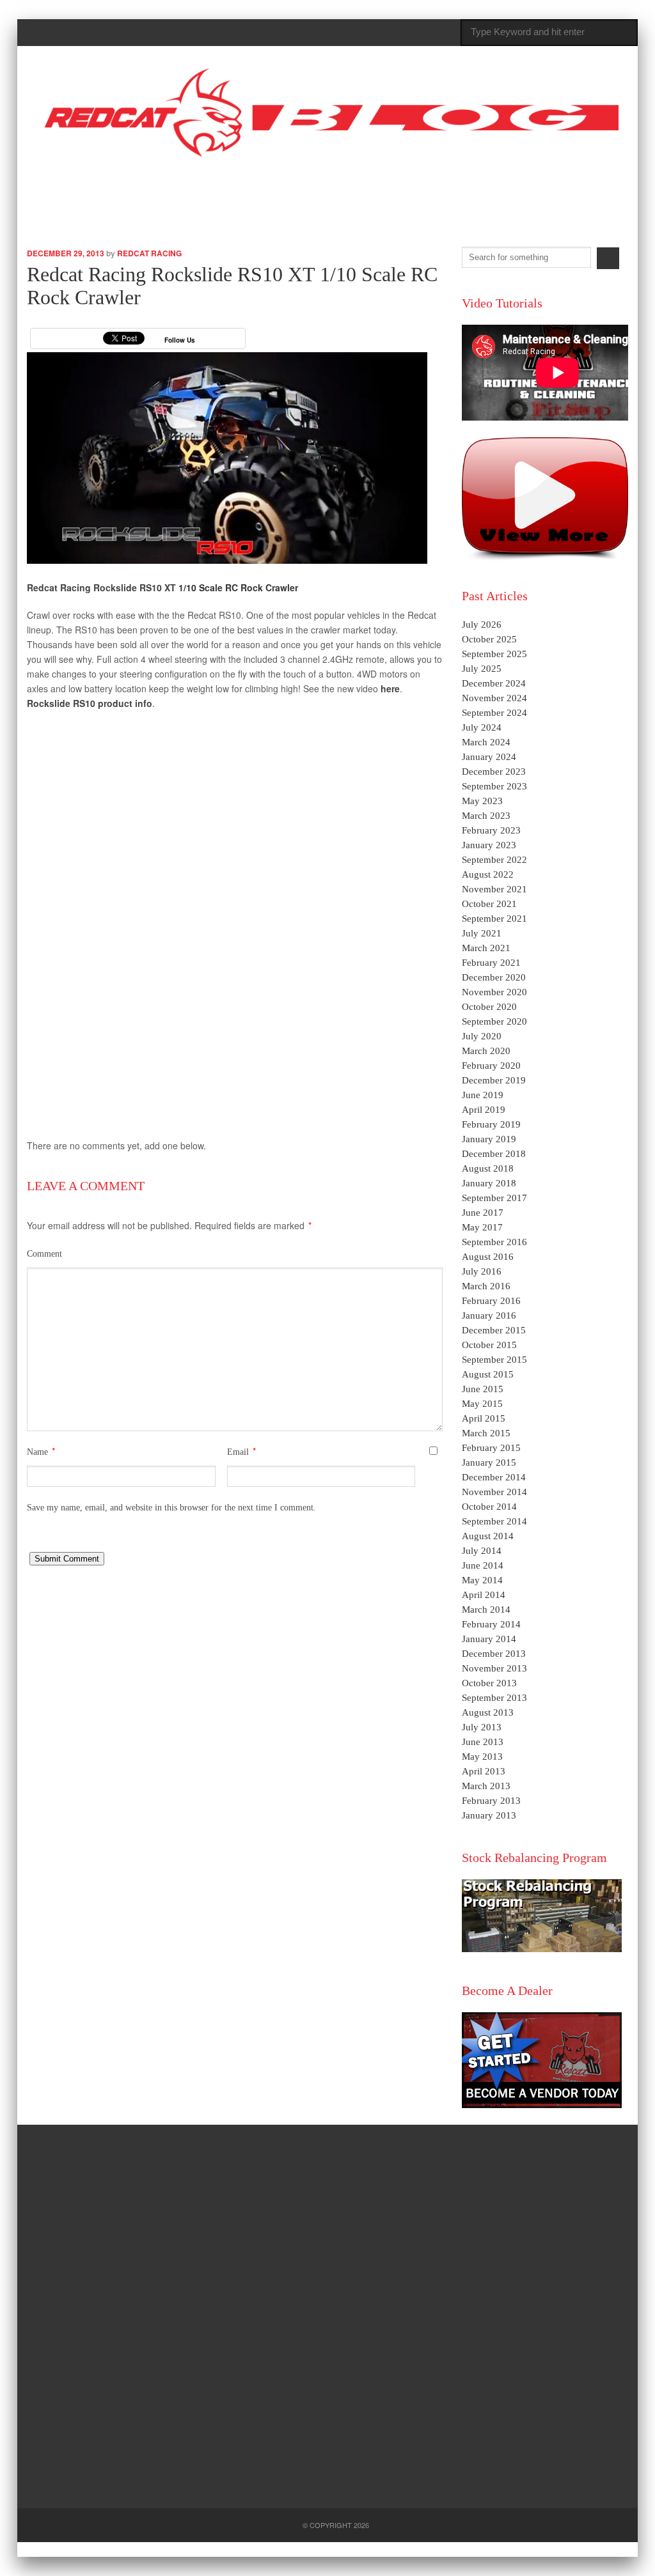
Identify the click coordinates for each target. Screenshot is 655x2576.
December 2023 (494, 772)
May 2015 (482, 1404)
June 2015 (483, 1389)
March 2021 (486, 948)
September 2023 (494, 786)
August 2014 (488, 1536)
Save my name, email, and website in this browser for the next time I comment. (171, 1508)
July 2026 (482, 625)
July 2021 (482, 933)
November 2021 (494, 889)
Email (238, 1452)
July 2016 (482, 1271)
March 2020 (486, 1051)
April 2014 (484, 1595)
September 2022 (494, 860)
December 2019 (494, 1080)
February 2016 (491, 1301)
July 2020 (482, 1036)
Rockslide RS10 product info (90, 703)
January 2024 (489, 757)
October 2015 (489, 1345)
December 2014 (494, 1477)
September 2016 (494, 1242)
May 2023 (482, 801)
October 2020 (489, 1007)
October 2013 (489, 1683)
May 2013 (482, 1757)
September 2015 (494, 1360)
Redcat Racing (149, 253)
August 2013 (488, 1712)
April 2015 (484, 1418)
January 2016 (489, 1315)
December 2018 (494, 1154)
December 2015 (494, 1330)
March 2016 (486, 1286)
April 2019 (484, 1110)
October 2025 (489, 639)
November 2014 (494, 1492)
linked (607, 186)
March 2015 (486, 1433)
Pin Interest (572, 187)
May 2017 (482, 1227)
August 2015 (488, 1374)
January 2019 (489, 1139)
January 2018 (489, 1183)
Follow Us (180, 340)
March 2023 (486, 816)
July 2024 (482, 727)
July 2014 (482, 1551)
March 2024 (486, 742)
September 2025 (494, 654)
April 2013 (484, 1771)
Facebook (536, 186)
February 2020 (491, 1066)
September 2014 (494, 1521)
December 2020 (494, 977)
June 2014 (483, 1565)
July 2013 (482, 1727)
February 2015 (491, 1448)
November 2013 (494, 1668)
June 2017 (483, 1213)
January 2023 (489, 845)
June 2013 (483, 1742)
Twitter (499, 185)
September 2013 (494, 1698)
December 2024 (494, 683)
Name (37, 1452)
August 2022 (488, 874)
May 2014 (482, 1580)
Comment (44, 1254)
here (390, 688)
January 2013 (489, 1815)
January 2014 (489, 1639)
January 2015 (489, 1463)
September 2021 (494, 919)
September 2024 (494, 713)
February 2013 (491, 1801)
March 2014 (486, 1610)
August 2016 (488, 1257)
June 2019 (483, 1095)
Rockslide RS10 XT (136, 587)
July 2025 (482, 669)
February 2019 (491, 1124)
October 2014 (489, 1507)
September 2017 (494, 1198)
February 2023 (491, 830)
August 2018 (488, 1168)
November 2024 (494, 698)
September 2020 (494, 1021)
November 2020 (494, 992)
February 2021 (491, 963)
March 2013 (486, 1786)
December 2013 (494, 1654)
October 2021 (489, 904)
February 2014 (491, 1624)
